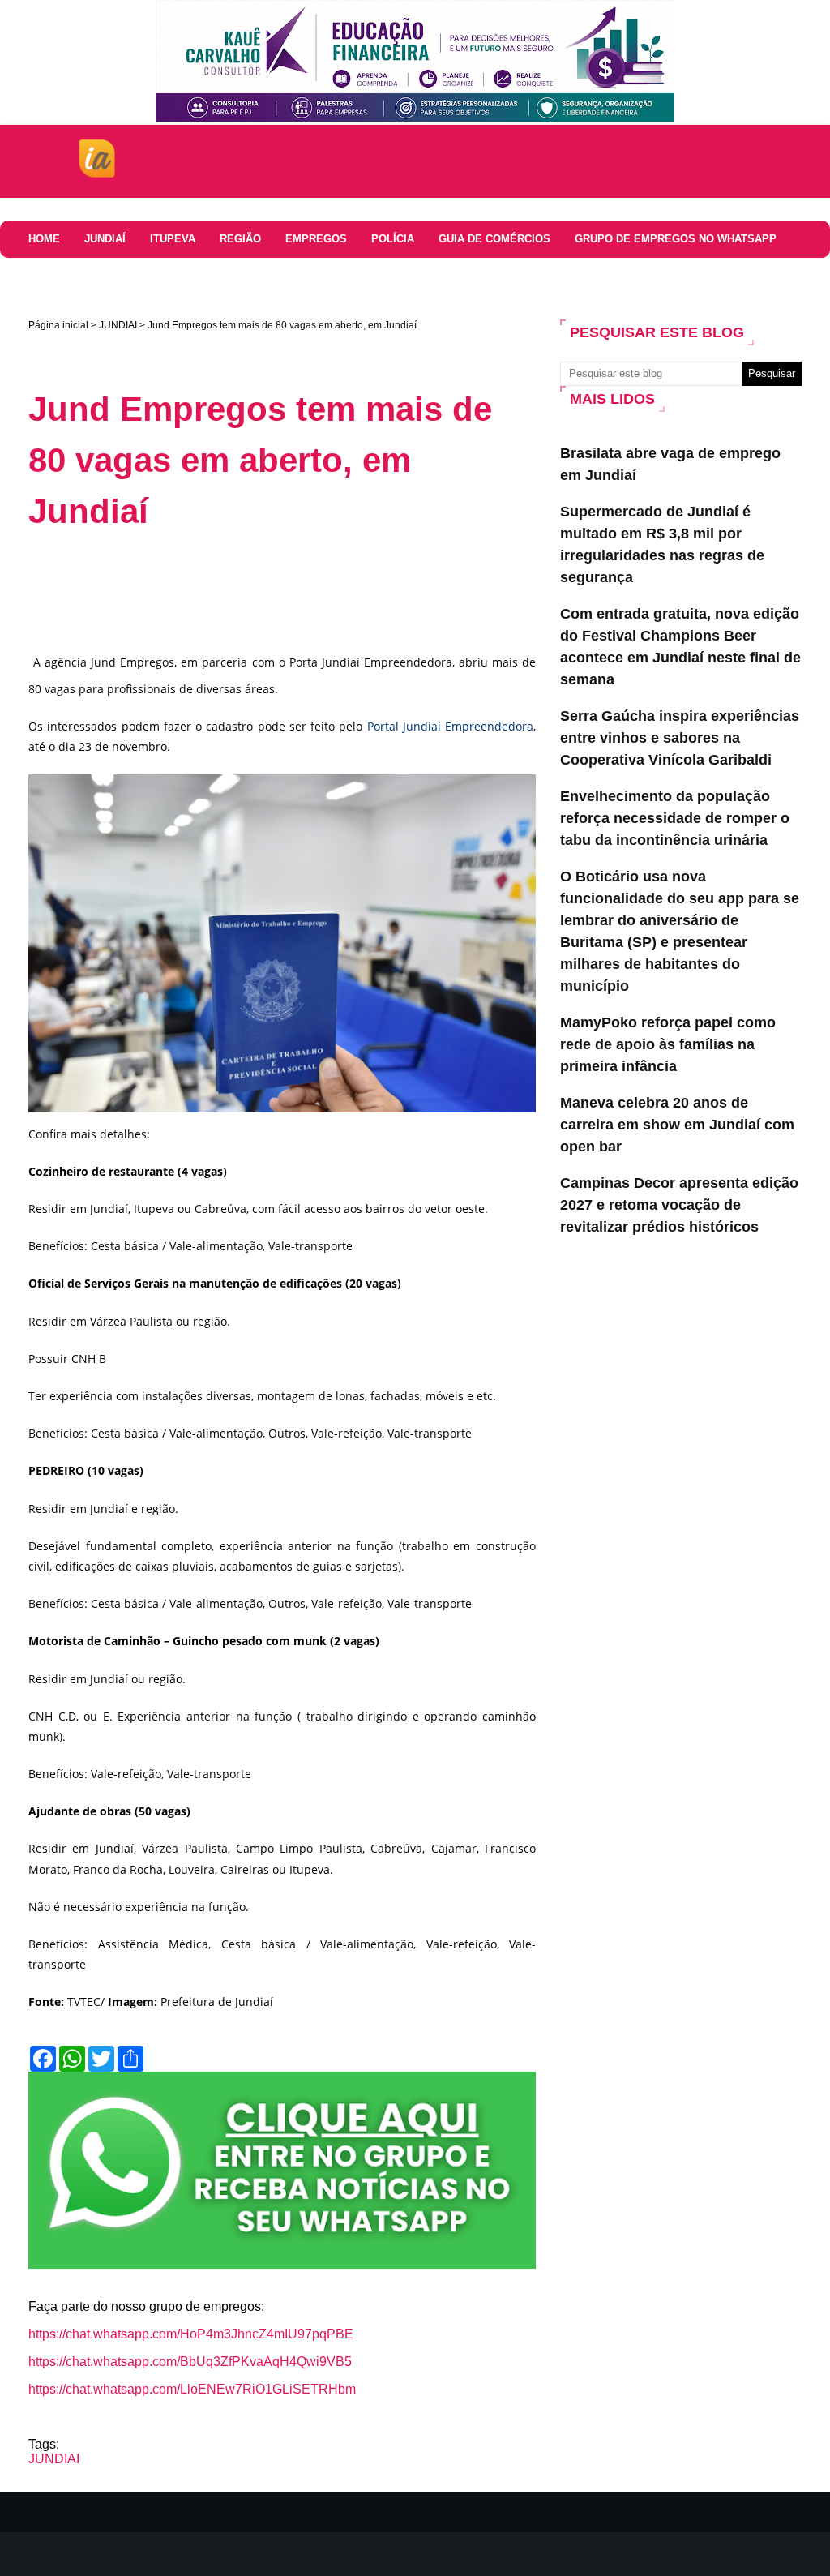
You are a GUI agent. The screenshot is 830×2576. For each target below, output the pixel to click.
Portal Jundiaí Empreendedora (451, 726)
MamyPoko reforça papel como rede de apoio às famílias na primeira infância (668, 1044)
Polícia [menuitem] (393, 239)
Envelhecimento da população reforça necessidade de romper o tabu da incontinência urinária (675, 818)
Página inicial (58, 325)
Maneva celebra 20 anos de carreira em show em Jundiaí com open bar (677, 1125)
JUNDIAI (118, 325)
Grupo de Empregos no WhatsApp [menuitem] (676, 239)
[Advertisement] (323, 589)
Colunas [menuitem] (54, 276)
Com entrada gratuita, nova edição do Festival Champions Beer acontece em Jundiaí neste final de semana (680, 647)
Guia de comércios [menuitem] (494, 239)
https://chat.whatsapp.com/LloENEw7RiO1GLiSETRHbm (192, 2389)
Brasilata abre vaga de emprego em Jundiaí (670, 464)
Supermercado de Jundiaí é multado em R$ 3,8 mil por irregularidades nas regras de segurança (662, 544)
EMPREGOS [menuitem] (316, 239)
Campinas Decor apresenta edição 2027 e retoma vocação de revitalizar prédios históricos (679, 1205)
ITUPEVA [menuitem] (173, 239)
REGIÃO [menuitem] (240, 239)
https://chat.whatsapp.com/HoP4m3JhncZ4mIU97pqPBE (191, 2334)
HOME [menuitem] (44, 239)
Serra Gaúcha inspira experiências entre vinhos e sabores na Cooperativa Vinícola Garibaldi (680, 738)
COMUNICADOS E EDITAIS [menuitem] (171, 276)
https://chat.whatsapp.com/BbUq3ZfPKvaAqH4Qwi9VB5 (190, 2362)
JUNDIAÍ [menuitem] (105, 239)
